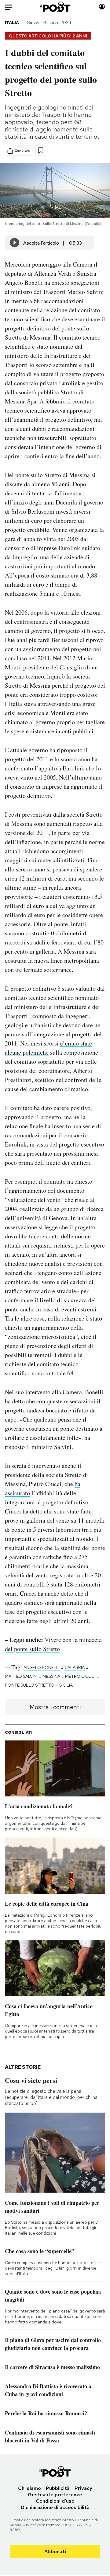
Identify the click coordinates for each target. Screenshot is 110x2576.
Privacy (83, 2488)
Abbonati (55, 2552)
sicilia (66, 1685)
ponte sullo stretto (30, 1685)
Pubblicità (58, 2488)
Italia (12, 23)
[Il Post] (55, 7)
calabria (75, 1667)
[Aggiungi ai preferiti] (41, 150)
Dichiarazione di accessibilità (55, 2507)
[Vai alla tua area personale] (102, 7)
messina (51, 1676)
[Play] (15, 243)
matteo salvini (21, 1676)
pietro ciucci (80, 1676)
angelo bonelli (42, 1667)
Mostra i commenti (55, 1707)
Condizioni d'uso (55, 2501)
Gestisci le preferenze (55, 2495)
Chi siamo (29, 2488)
